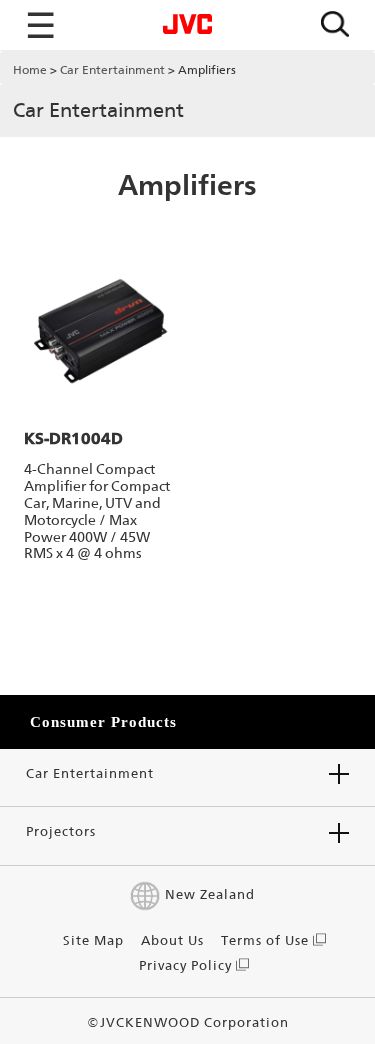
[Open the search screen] (335, 25)
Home (30, 70)
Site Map (93, 940)
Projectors (61, 831)
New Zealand (209, 894)
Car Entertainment (112, 70)
